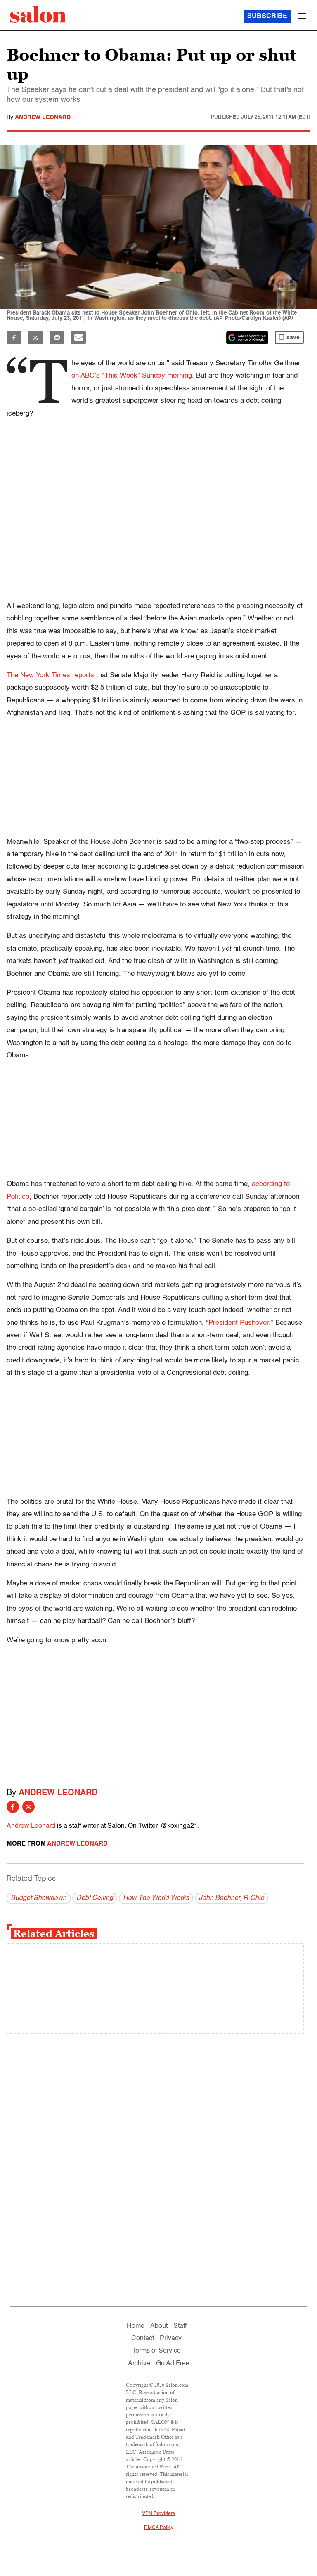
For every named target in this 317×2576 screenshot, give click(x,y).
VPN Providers (158, 2514)
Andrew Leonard (43, 117)
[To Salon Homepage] (38, 14)
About (159, 2326)
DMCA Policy (159, 2528)
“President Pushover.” (240, 1323)
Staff (180, 2326)
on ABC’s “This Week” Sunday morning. (133, 376)
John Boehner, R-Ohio (232, 1898)
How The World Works (156, 1898)
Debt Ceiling (95, 1898)
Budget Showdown (39, 1898)
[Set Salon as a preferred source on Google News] (247, 338)
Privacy (171, 2339)
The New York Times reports (50, 675)
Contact (143, 2339)
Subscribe (267, 16)
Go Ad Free (173, 2364)
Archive (139, 2364)
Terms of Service (156, 2351)
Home (136, 2326)
